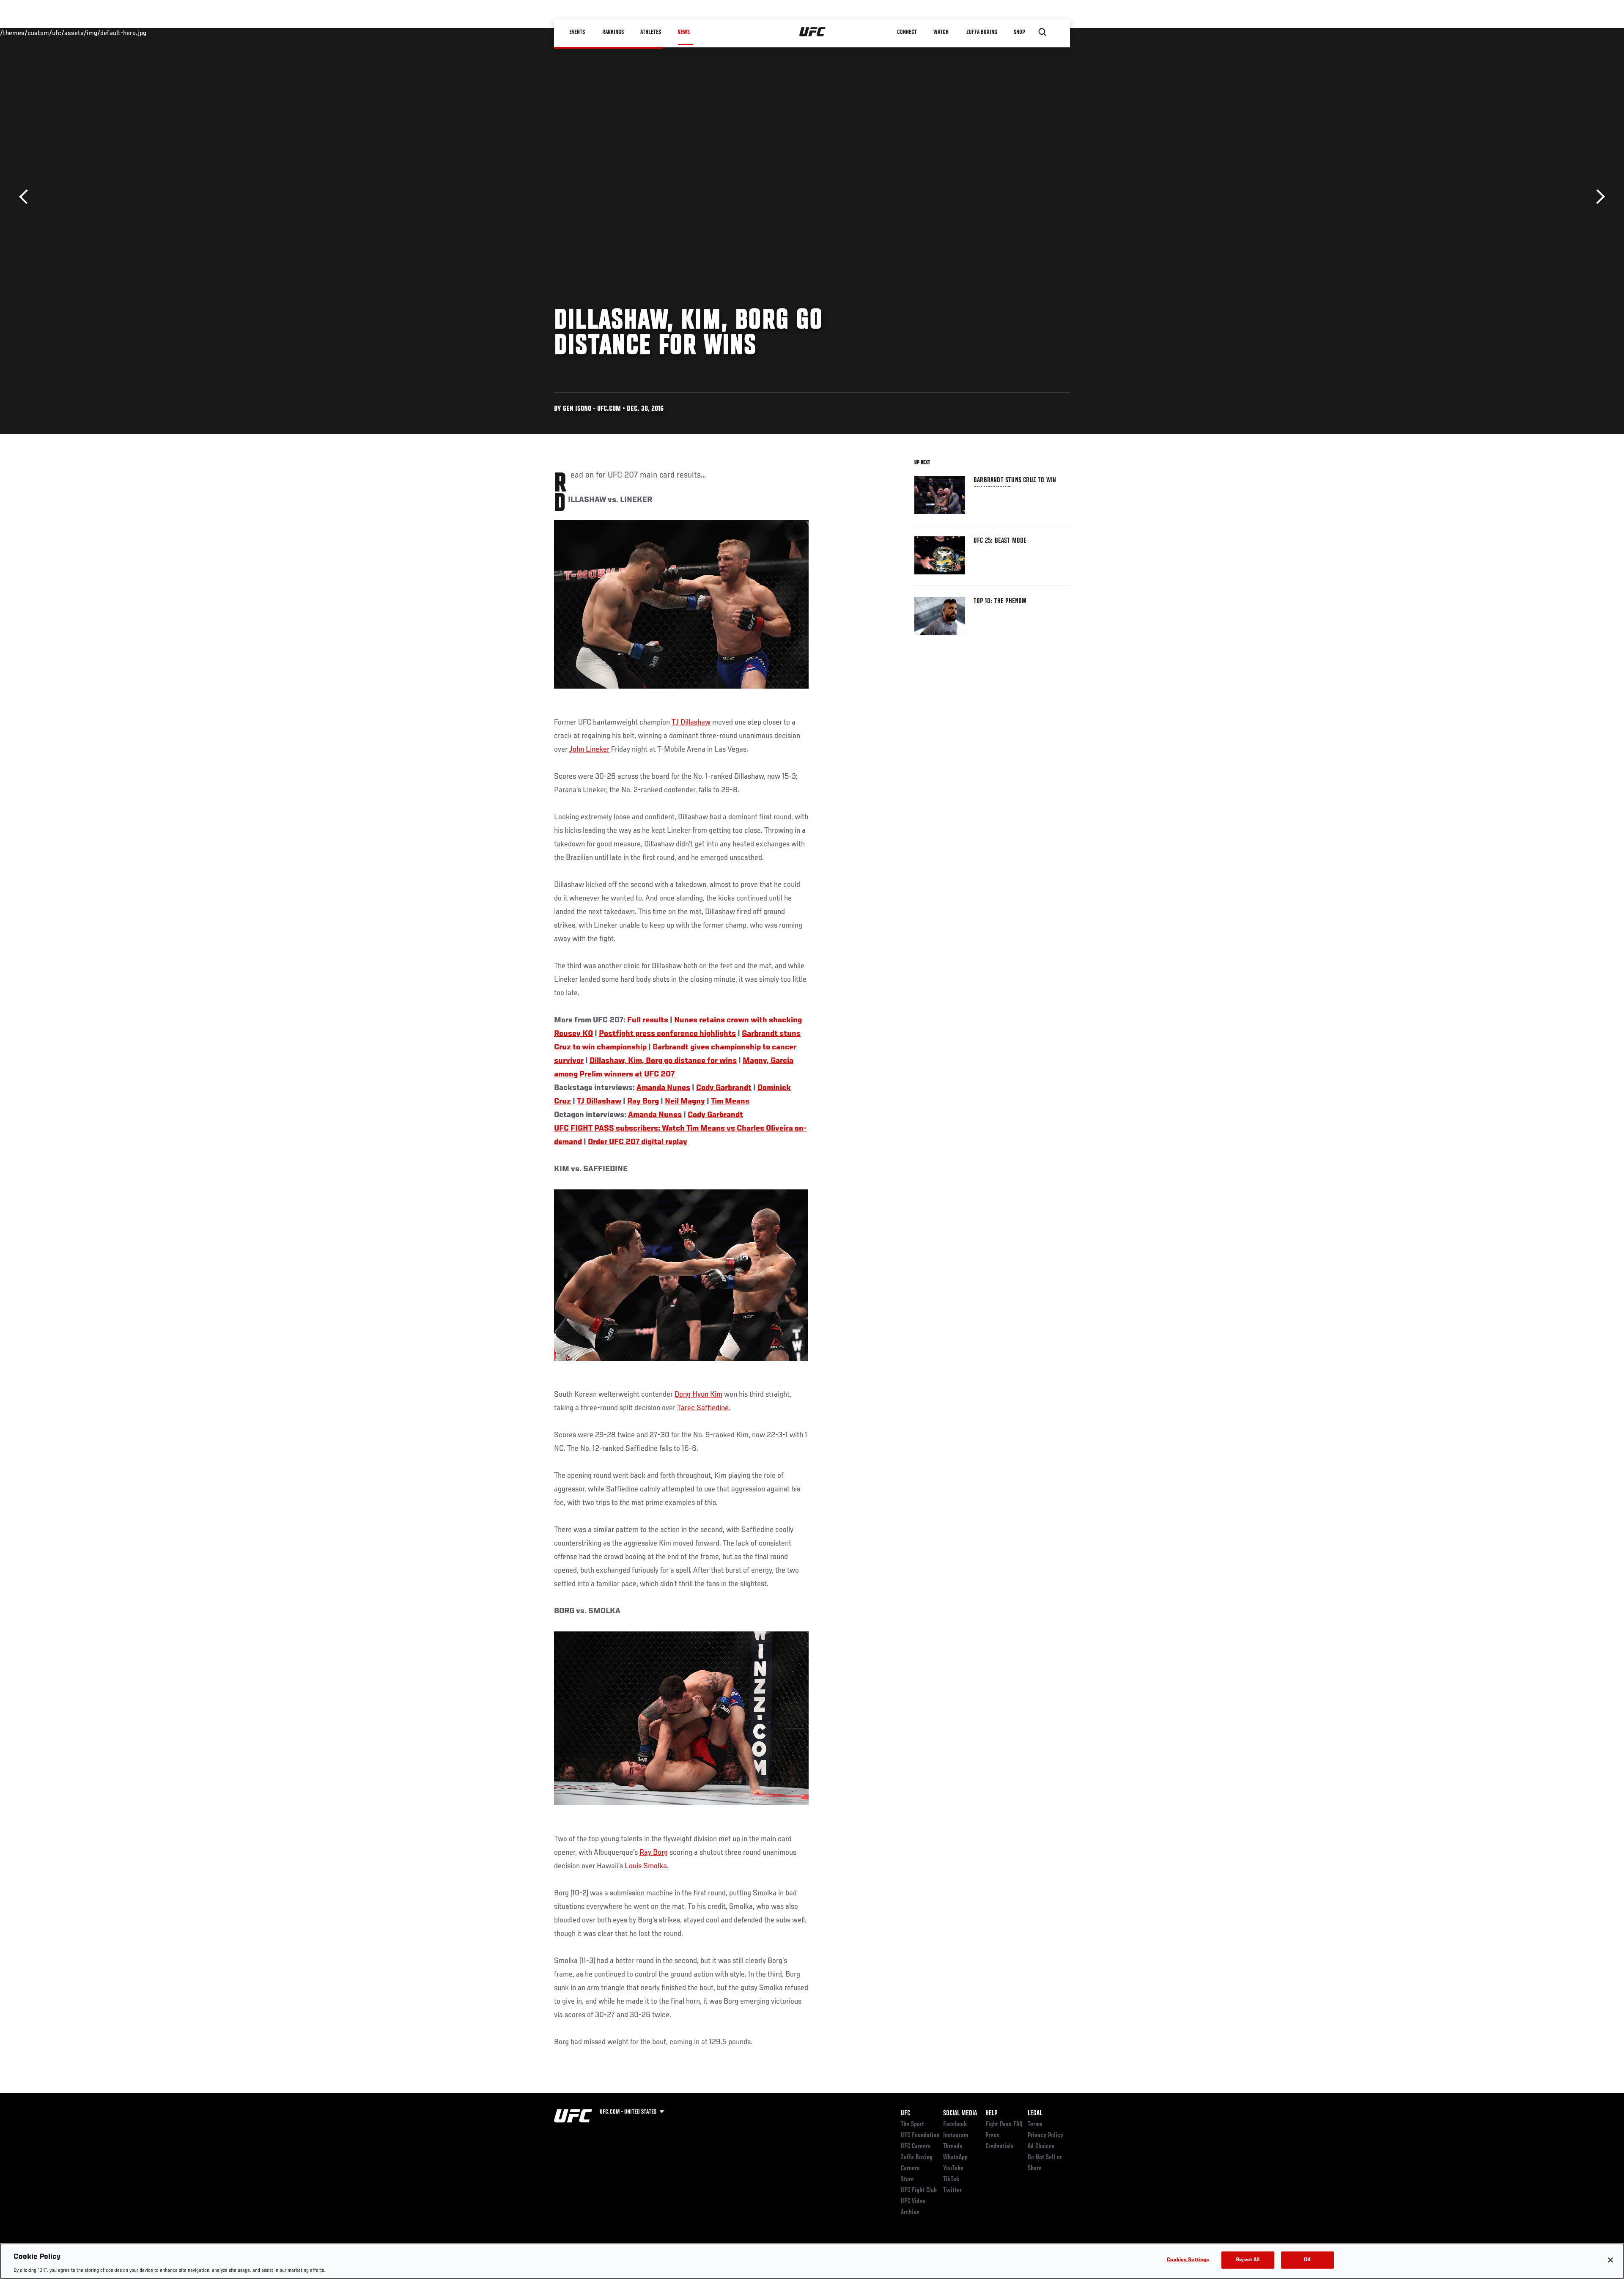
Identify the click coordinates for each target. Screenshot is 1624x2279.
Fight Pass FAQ (1004, 2125)
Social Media (960, 2114)
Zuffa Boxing (982, 32)
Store (907, 2180)
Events (577, 32)
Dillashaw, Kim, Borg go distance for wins (663, 1061)
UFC (905, 2114)
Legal (1035, 2114)
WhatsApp (955, 2158)
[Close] (1610, 2260)
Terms (1035, 2125)
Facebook (955, 2125)
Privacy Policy (1045, 2136)
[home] (813, 32)
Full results (648, 1020)
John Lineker (589, 750)
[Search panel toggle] (1042, 32)
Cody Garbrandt (724, 1088)
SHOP (1019, 32)
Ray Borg (643, 1101)
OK (1307, 2260)
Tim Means (730, 1101)
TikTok (951, 2180)
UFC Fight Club (919, 2191)
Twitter (952, 2191)
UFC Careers (916, 2147)
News (684, 32)
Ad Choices (1041, 2147)
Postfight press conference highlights (667, 1034)
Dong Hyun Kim (698, 1395)
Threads (953, 2147)
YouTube (953, 2169)
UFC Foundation (920, 2136)
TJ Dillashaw (691, 722)
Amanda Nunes (663, 1088)
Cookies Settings (1188, 2260)
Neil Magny (685, 1101)
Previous (26, 197)
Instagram (956, 2136)
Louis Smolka (646, 1866)
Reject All (1248, 2260)
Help (991, 2114)
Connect (907, 32)
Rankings (613, 32)
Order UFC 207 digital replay (638, 1142)
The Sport (912, 2125)
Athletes (651, 32)
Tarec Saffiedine (703, 1408)
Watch (941, 32)
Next (1598, 197)
